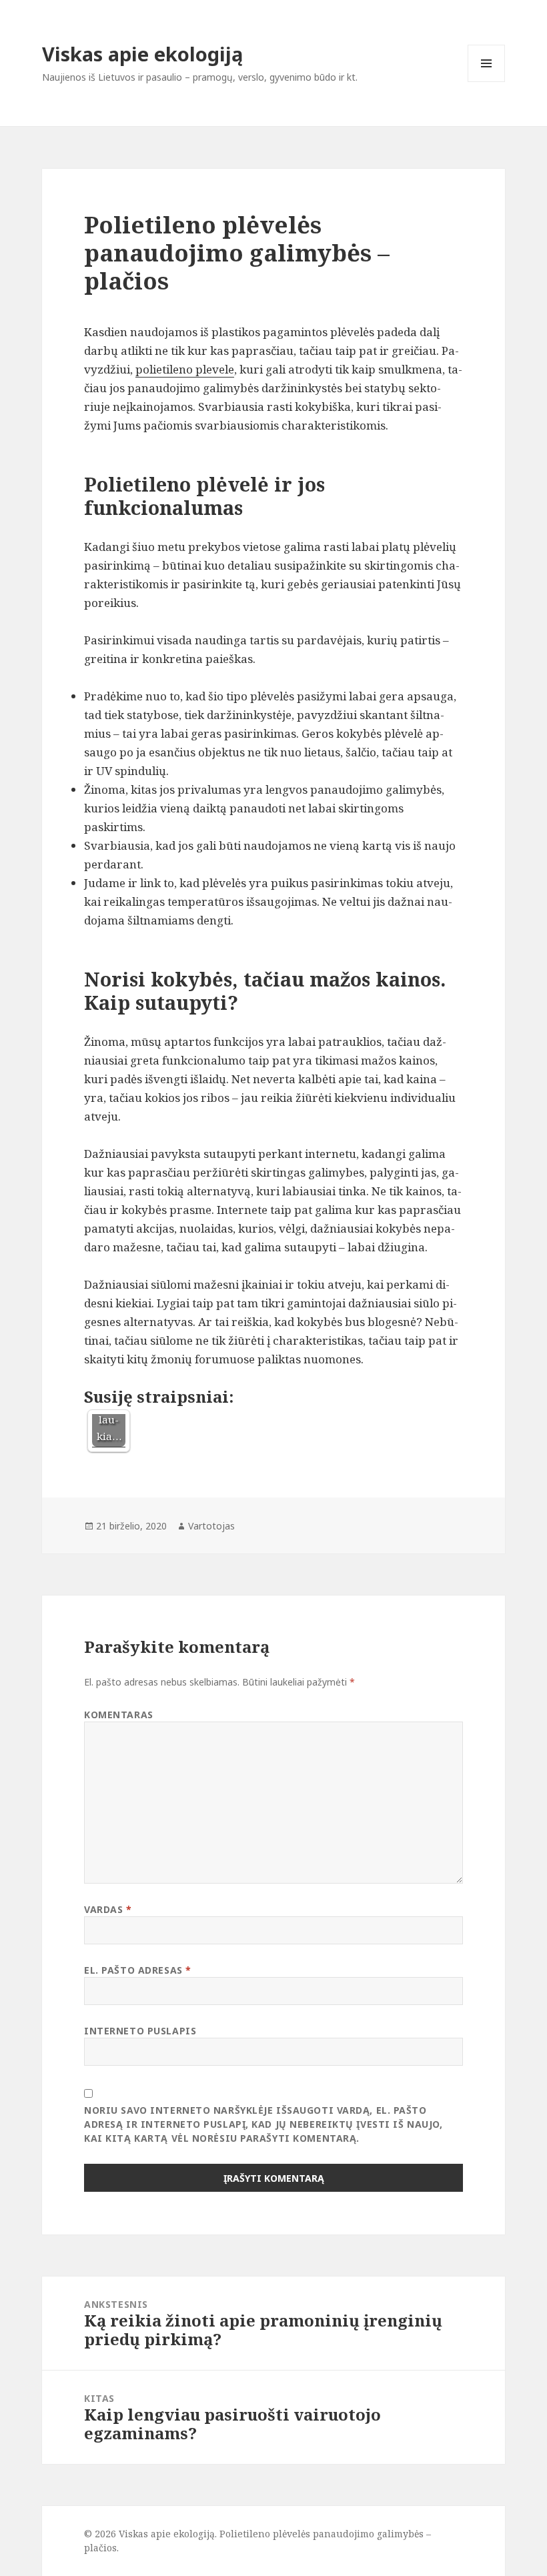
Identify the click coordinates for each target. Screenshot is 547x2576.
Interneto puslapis (140, 2031)
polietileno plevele (185, 369)
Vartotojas (211, 1526)
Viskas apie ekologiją (142, 54)
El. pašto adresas (138, 1970)
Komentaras (119, 1715)
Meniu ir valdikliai (487, 82)
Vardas (108, 1909)
